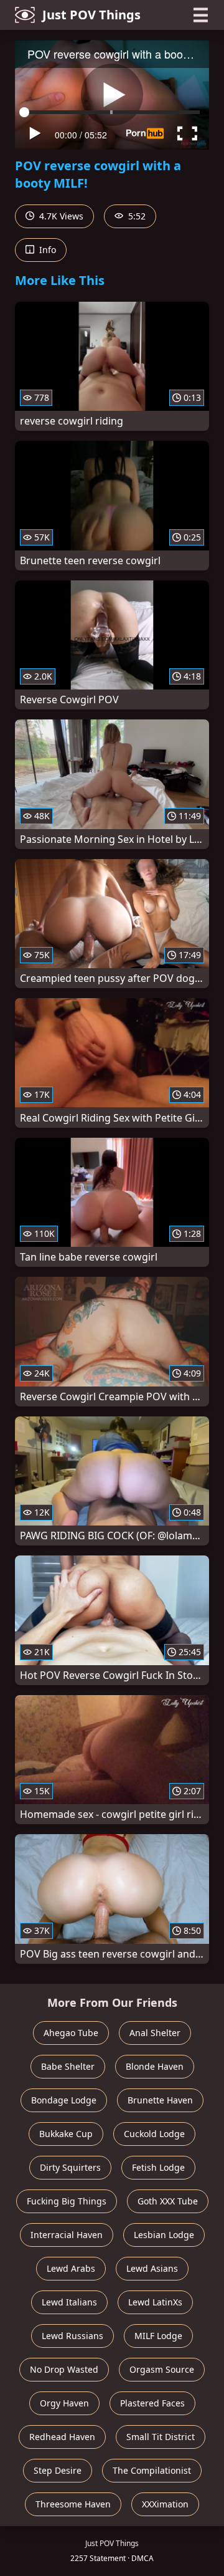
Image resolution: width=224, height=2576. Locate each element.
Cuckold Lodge (154, 2134)
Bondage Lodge (64, 2100)
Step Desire (58, 2470)
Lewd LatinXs (155, 2302)
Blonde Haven (155, 2066)
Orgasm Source (162, 2369)
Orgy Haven (64, 2403)
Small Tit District (161, 2437)
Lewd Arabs (71, 2268)
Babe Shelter (68, 2066)
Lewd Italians (69, 2302)
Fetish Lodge (158, 2167)
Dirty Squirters (70, 2167)
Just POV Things (91, 15)
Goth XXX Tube (168, 2201)
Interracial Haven (67, 2235)
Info (46, 250)
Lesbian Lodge (164, 2235)
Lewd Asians (152, 2268)
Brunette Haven (160, 2100)
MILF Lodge (158, 2336)
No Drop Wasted (64, 2369)
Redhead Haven (62, 2437)
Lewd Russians (72, 2336)
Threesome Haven (73, 2504)
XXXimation (165, 2504)
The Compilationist (152, 2470)
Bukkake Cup (66, 2134)
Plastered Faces (152, 2403)
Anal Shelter (155, 2033)
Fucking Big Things (67, 2201)
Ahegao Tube (71, 2033)
